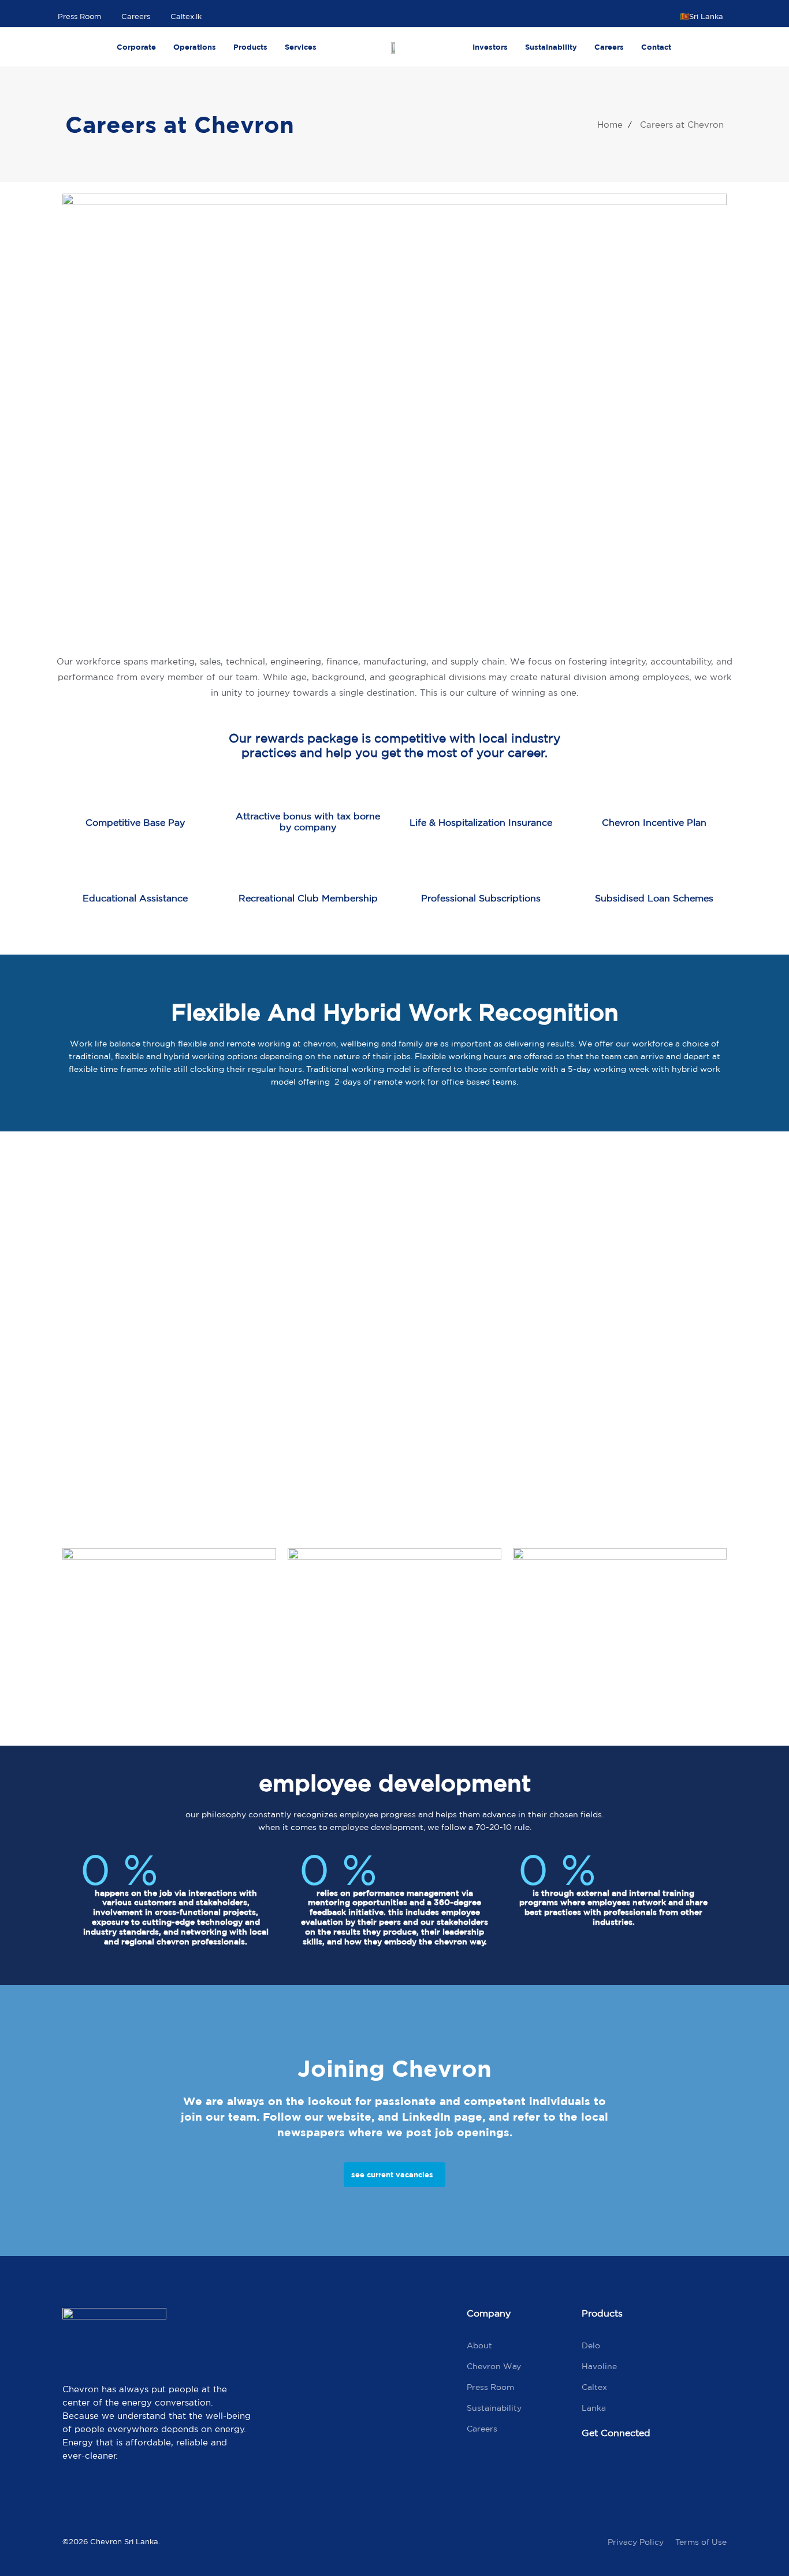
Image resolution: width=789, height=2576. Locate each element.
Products (250, 47)
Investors (490, 47)
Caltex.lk (186, 16)
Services (301, 47)
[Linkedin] (694, 2471)
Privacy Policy (636, 2542)
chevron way (494, 2366)
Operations (195, 47)
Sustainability (551, 47)
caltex (594, 2387)
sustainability (494, 2408)
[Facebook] (596, 2471)
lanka (594, 2408)
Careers (136, 16)
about (479, 2345)
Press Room (79, 16)
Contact (656, 47)
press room (490, 2387)
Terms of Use (701, 2542)
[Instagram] (645, 2471)
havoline (599, 2366)
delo (591, 2345)
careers (482, 2429)
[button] (706, 16)
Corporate (136, 47)
